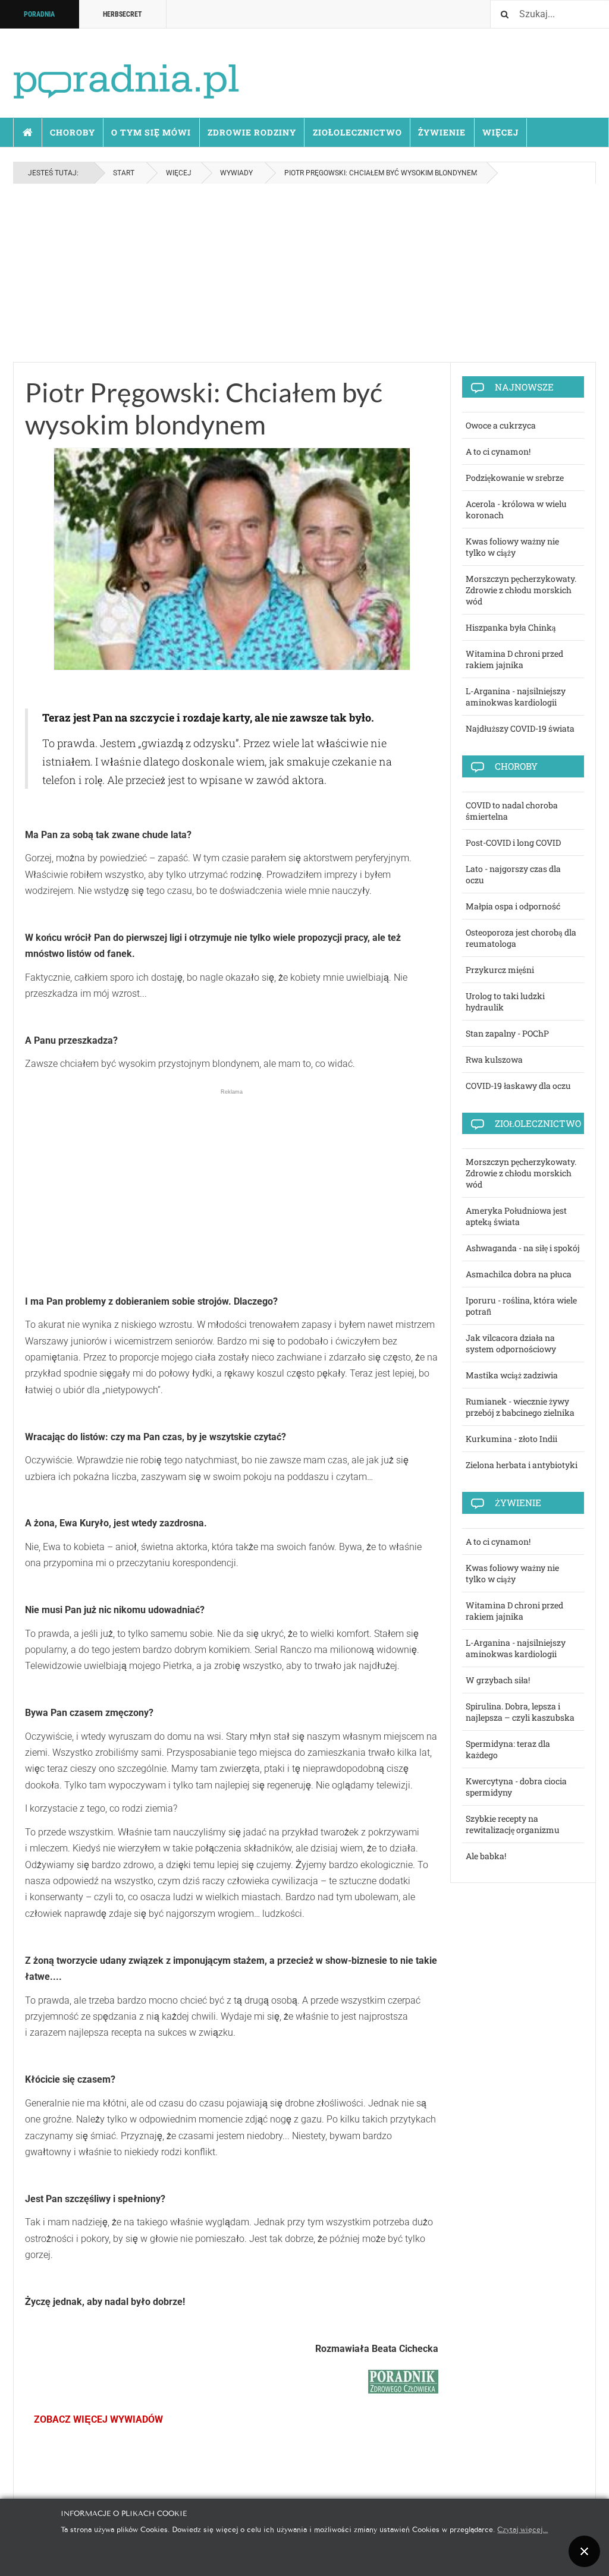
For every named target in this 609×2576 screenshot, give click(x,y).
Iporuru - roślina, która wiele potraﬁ (521, 1306)
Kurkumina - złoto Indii (511, 1439)
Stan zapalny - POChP (507, 1033)
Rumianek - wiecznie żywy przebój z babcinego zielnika (520, 1407)
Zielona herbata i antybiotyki (522, 1465)
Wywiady (236, 173)
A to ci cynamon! (498, 451)
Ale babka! (486, 1856)
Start (28, 133)
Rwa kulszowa (494, 1059)
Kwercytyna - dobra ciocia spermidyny (516, 1787)
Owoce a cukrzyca (501, 425)
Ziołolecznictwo (357, 132)
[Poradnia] (126, 71)
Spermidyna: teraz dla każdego (508, 1749)
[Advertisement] (304, 273)
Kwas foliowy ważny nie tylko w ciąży (512, 547)
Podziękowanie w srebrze (515, 478)
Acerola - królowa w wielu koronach (516, 509)
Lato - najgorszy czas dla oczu (513, 874)
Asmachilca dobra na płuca (519, 1274)
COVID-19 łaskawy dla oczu (518, 1086)
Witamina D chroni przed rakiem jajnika (514, 659)
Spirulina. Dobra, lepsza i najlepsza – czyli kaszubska (520, 1712)
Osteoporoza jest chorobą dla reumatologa (521, 938)
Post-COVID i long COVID (513, 843)
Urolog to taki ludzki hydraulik (505, 1002)
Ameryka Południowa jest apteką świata (516, 1216)
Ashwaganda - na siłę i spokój (523, 1248)
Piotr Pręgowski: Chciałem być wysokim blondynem (204, 408)
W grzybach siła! (498, 1680)
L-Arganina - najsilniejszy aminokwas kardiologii (516, 697)
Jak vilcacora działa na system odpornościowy (511, 1343)
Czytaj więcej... (522, 2529)
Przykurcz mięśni (500, 970)
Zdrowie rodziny (252, 132)
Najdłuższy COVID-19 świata (520, 728)
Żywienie (442, 132)
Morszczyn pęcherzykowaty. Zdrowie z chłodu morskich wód (521, 590)
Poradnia (39, 14)
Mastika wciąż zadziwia (512, 1375)
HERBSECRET (123, 14)
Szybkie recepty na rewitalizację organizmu (513, 1824)
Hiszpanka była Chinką (511, 627)
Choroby (73, 132)
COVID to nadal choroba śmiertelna (512, 811)
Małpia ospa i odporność (513, 906)
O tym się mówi (151, 132)
